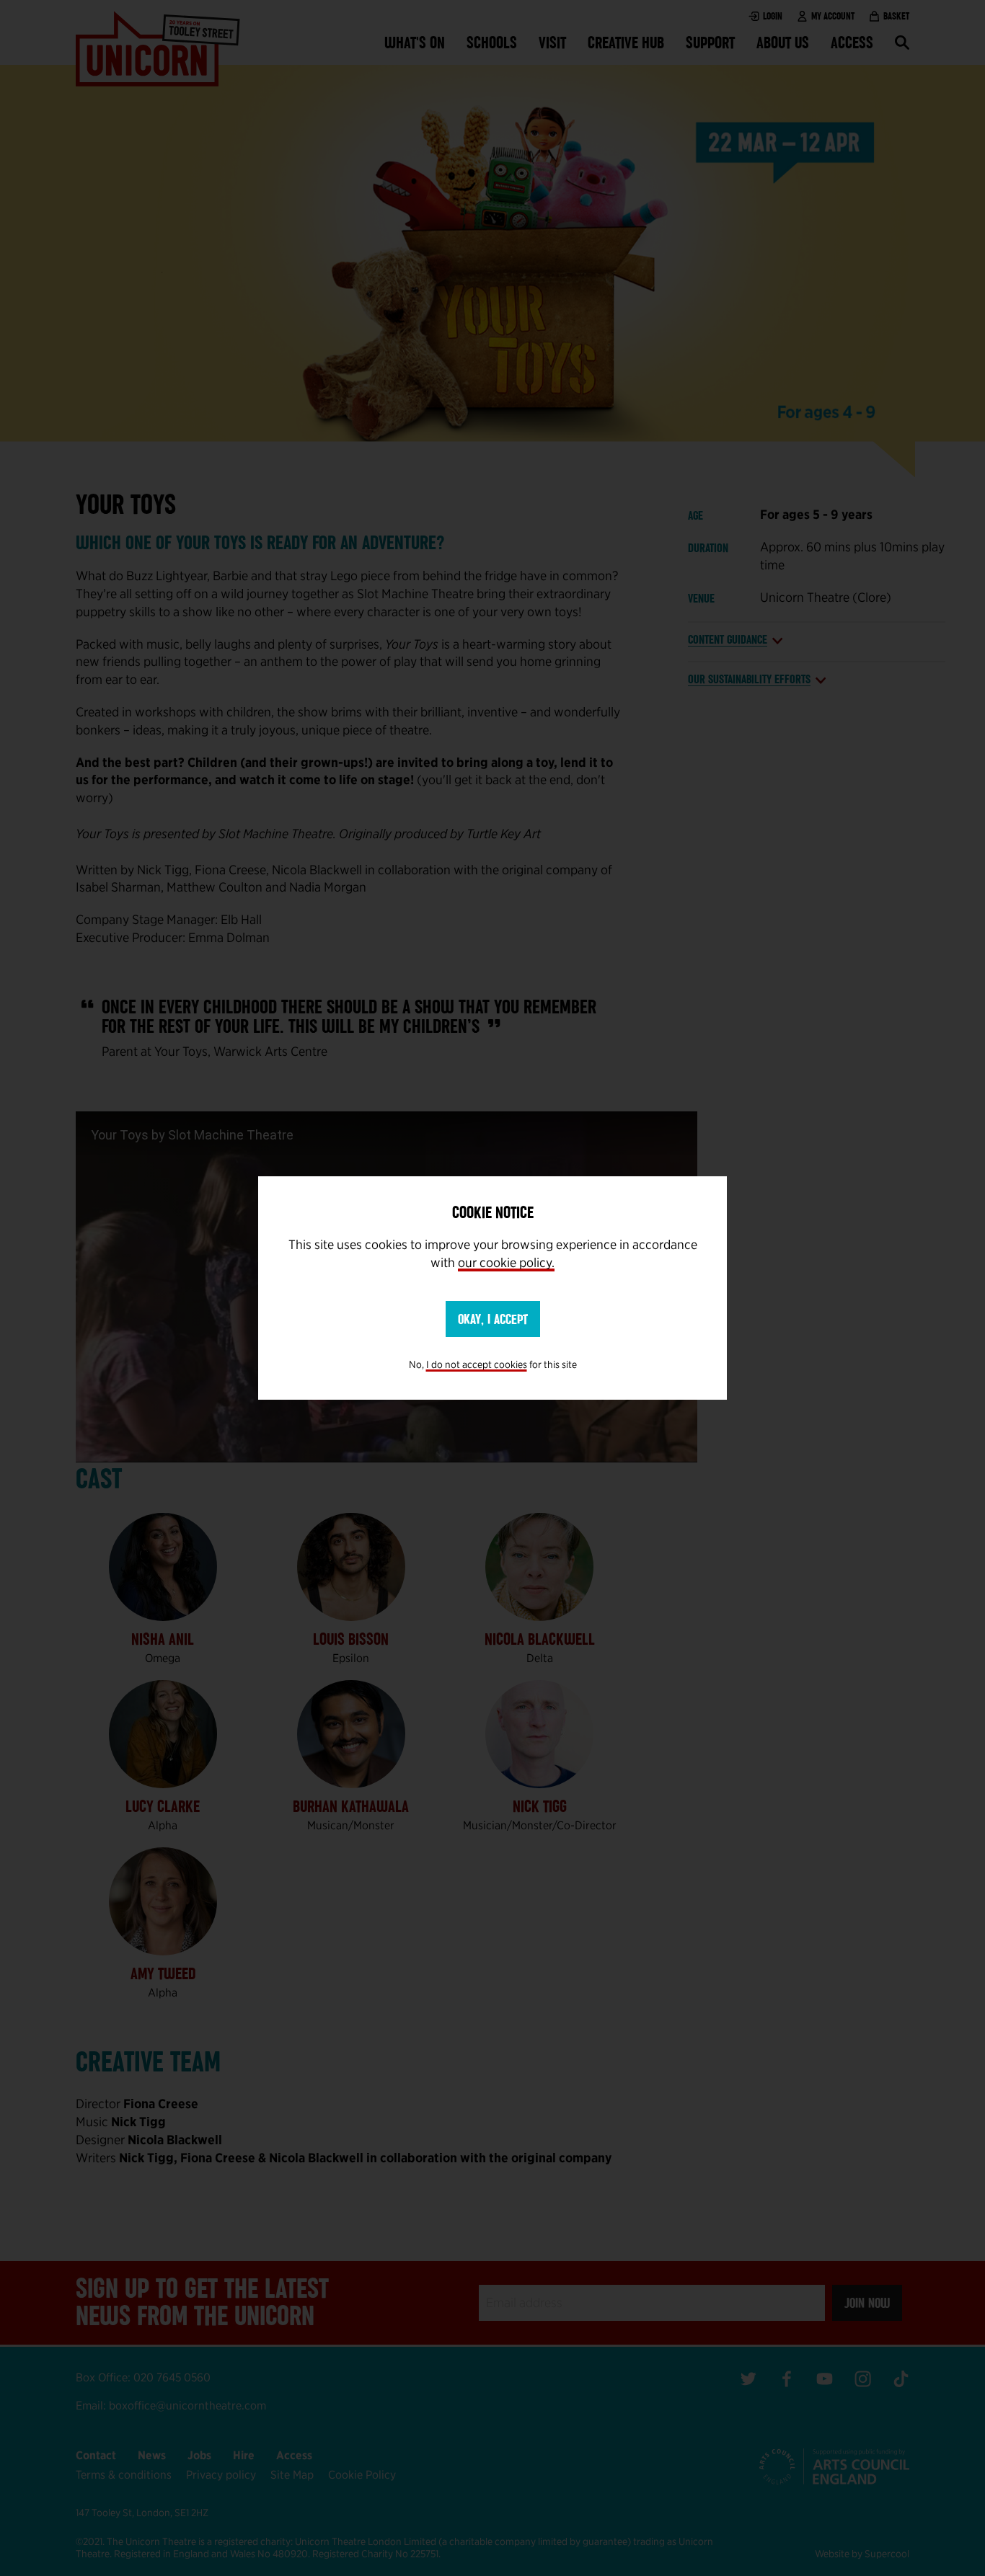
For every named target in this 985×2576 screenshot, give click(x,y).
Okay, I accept (493, 1319)
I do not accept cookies (477, 1364)
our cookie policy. (506, 1262)
